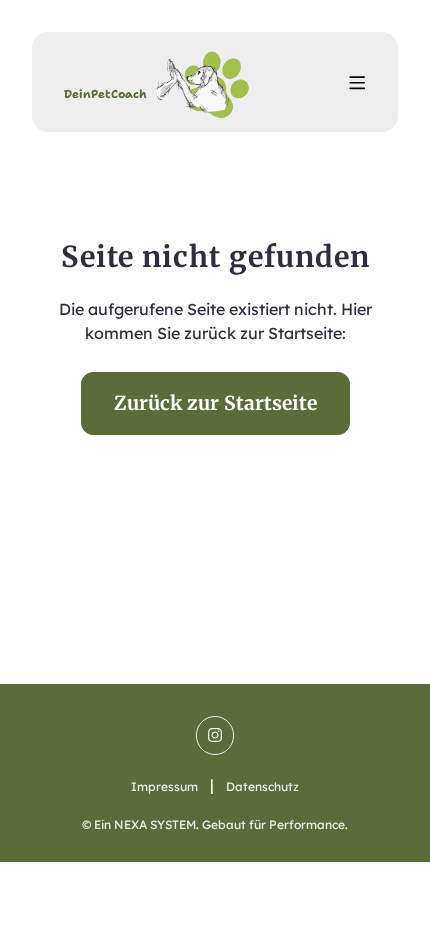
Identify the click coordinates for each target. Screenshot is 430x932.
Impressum (164, 786)
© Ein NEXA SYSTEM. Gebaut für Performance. (215, 824)
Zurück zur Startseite (215, 403)
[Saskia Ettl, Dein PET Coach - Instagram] (215, 735)
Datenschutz (262, 786)
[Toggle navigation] (357, 82)
